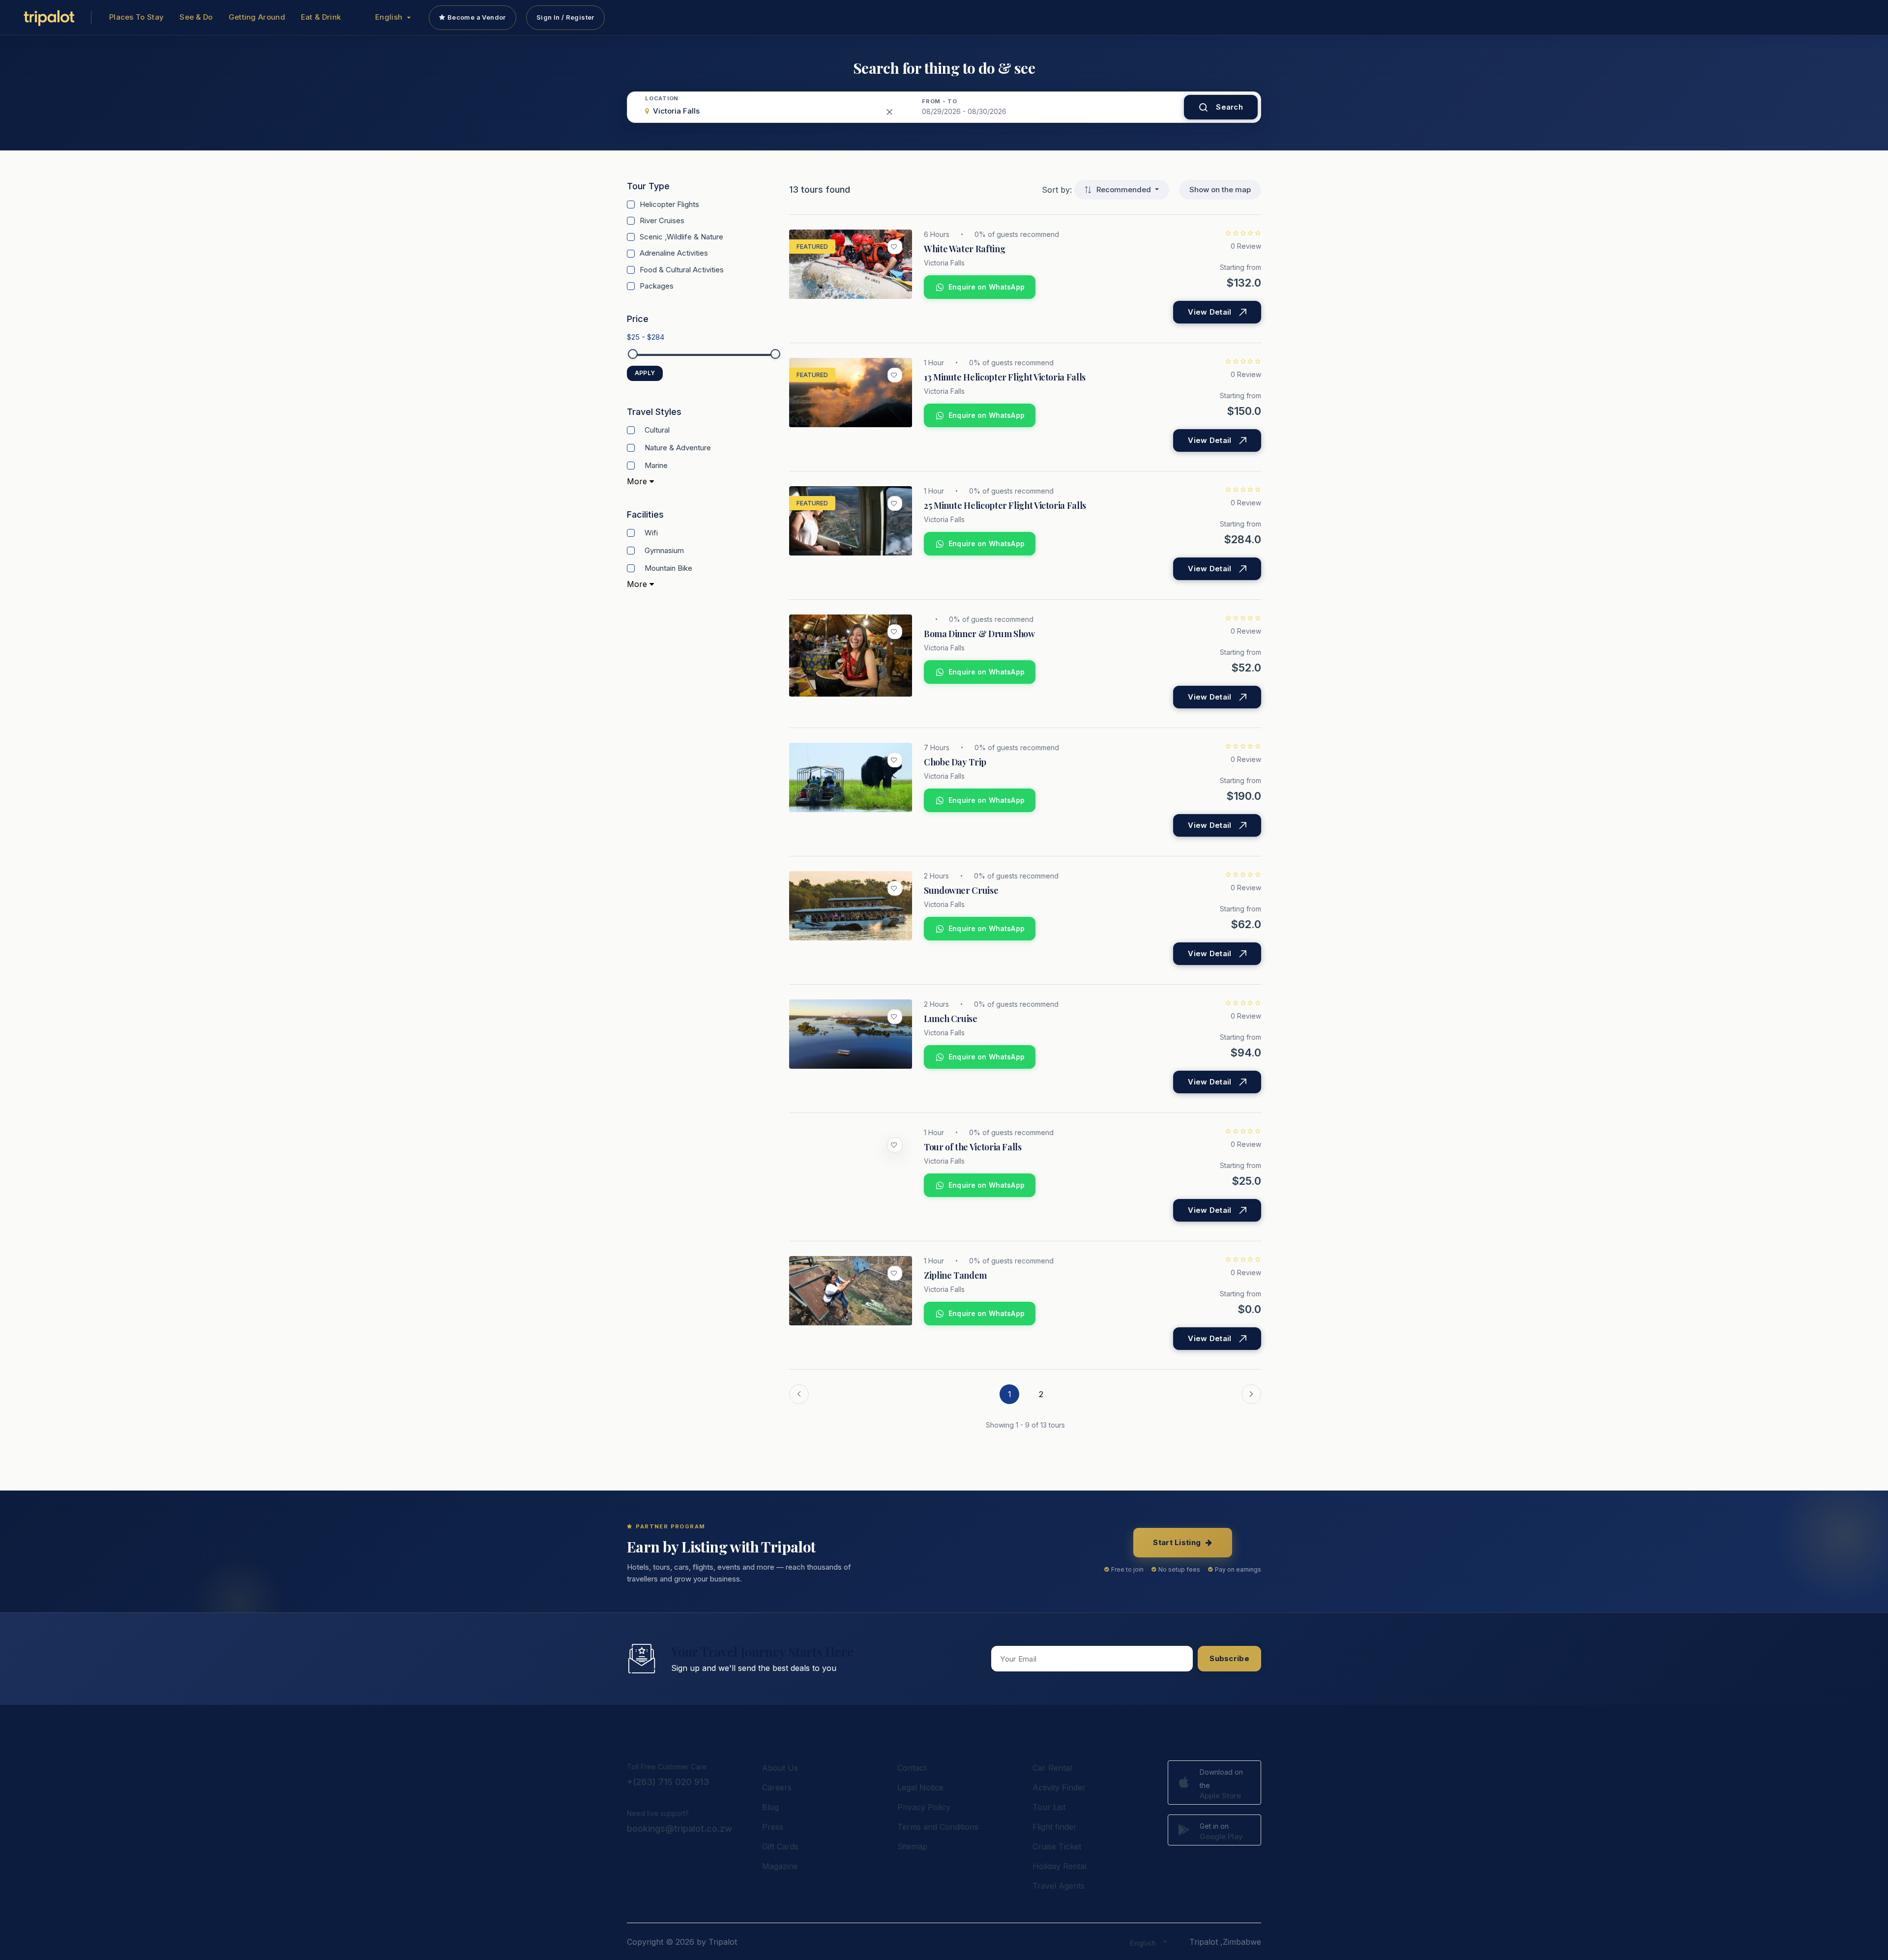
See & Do (196, 17)
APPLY (645, 373)
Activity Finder (1059, 1787)
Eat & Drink (321, 17)
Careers (777, 1787)
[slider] (633, 354)
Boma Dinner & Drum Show (979, 634)
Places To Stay (136, 17)
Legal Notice (920, 1787)
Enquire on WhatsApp (987, 287)
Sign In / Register (565, 17)
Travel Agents (1059, 1886)
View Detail (1209, 312)
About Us (780, 1768)
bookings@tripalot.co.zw (679, 1828)
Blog (770, 1807)
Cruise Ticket (1057, 1846)
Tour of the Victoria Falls (973, 1147)
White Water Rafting (964, 249)
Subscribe (1229, 1658)
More (638, 481)
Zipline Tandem (955, 1275)
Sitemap (912, 1846)
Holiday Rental (1060, 1866)
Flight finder (1055, 1827)
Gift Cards (780, 1846)
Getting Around (257, 17)
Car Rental (1052, 1768)
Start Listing (1177, 1542)
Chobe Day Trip (955, 762)
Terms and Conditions (938, 1827)
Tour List (1049, 1807)
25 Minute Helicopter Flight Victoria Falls (1005, 505)
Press (773, 1827)
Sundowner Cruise (961, 890)
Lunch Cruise (951, 1019)
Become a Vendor (477, 17)
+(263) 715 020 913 (668, 1782)
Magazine (780, 1866)
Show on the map (1220, 190)
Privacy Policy (924, 1807)
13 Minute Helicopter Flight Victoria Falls (1005, 377)
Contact (912, 1768)
